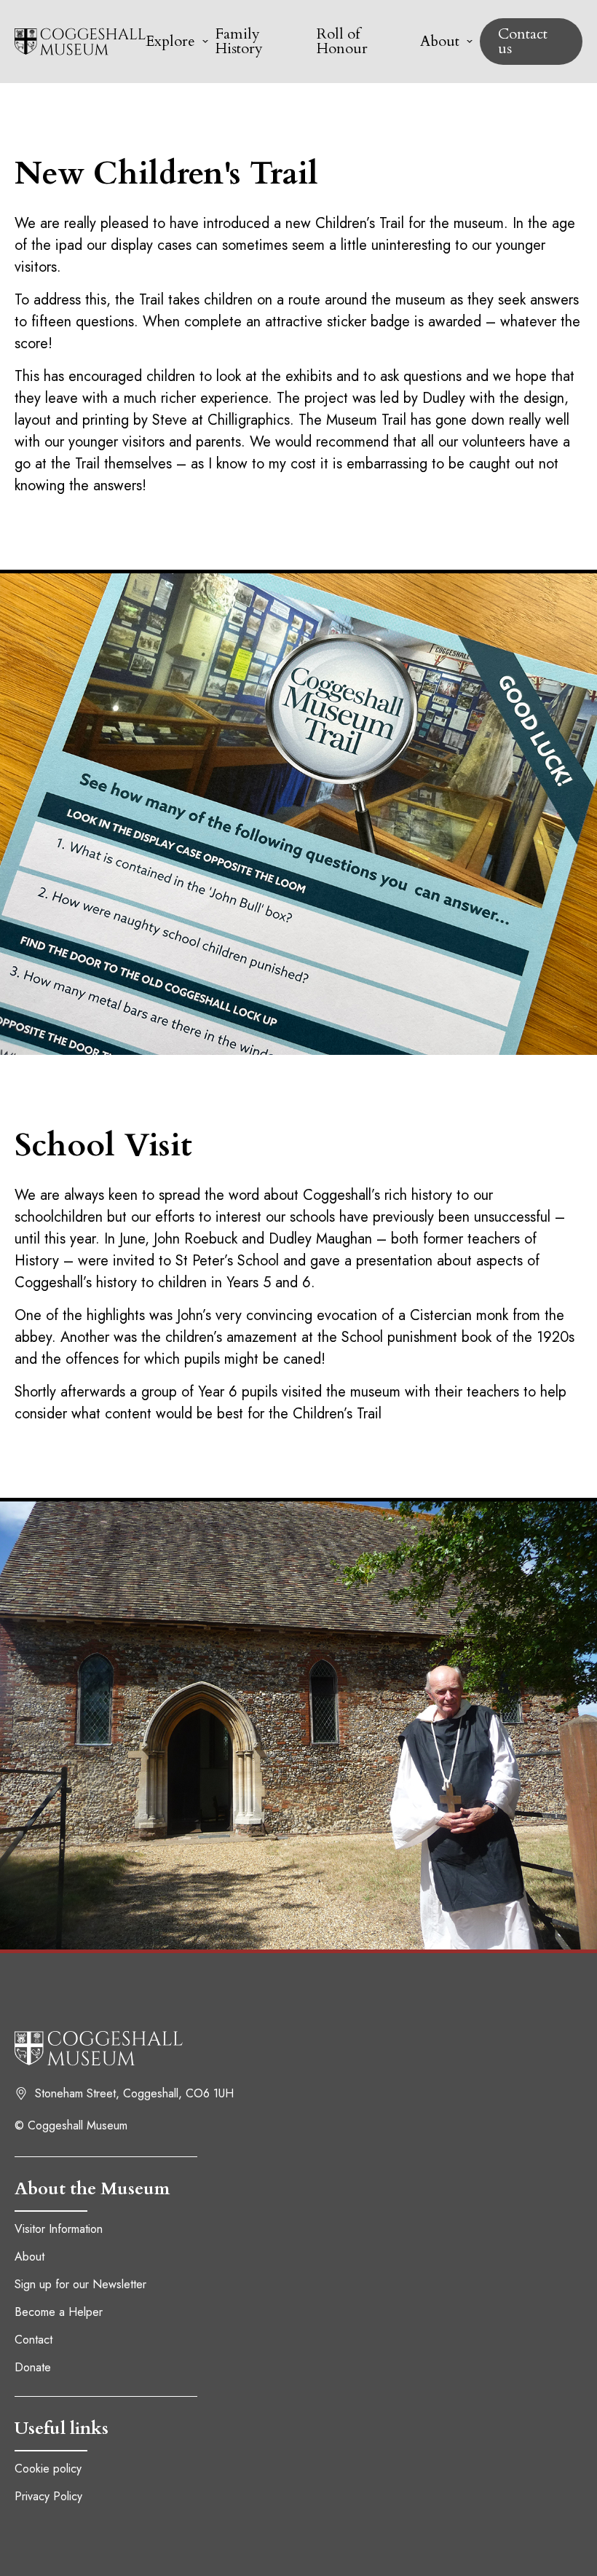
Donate (33, 2367)
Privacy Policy (48, 2496)
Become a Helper (59, 2312)
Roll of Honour (342, 41)
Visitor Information (59, 2229)
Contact (33, 2340)
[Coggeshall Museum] (80, 42)
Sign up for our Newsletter (80, 2284)
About (29, 2257)
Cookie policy (48, 2469)
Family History (239, 41)
